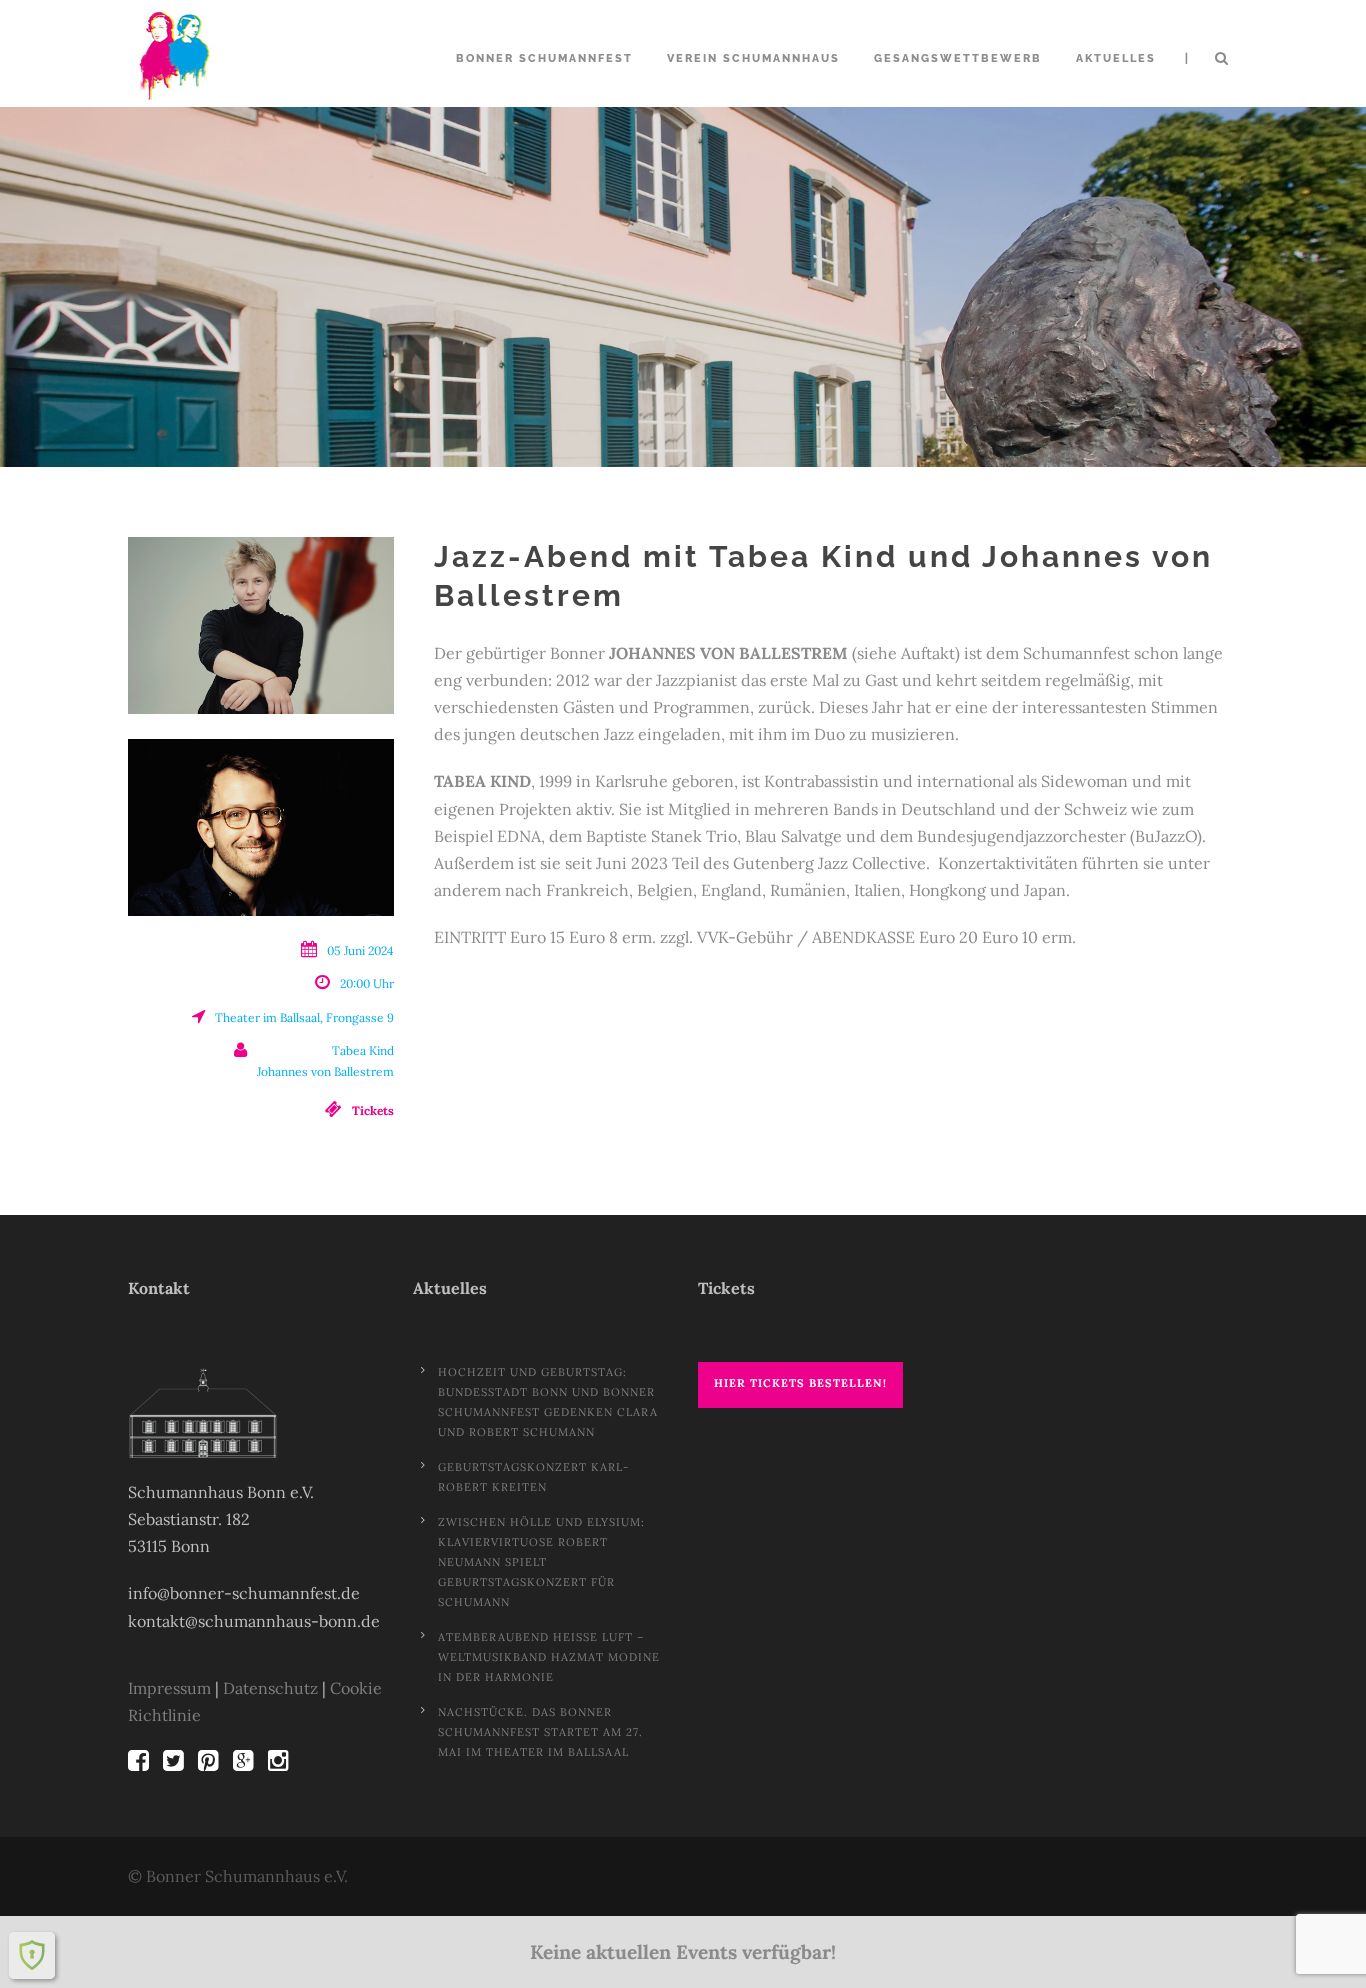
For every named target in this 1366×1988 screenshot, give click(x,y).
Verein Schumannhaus (753, 58)
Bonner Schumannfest (544, 58)
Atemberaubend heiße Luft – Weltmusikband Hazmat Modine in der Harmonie (549, 1657)
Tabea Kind (363, 1050)
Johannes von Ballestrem (325, 1071)
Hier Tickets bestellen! (800, 1383)
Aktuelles (1116, 58)
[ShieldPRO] (32, 1955)
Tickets (373, 1110)
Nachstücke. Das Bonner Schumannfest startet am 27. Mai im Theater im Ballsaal (540, 1732)
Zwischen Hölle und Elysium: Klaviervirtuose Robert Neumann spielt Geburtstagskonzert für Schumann (541, 1562)
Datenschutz (270, 1688)
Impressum (169, 1688)
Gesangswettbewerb (958, 58)
